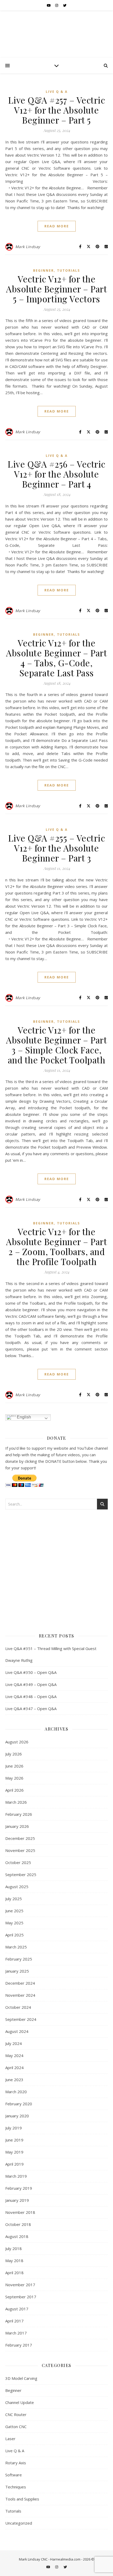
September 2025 (21, 1875)
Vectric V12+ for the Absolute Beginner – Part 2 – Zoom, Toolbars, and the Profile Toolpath (56, 1246)
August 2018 (17, 2236)
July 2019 (14, 2128)
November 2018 (20, 2212)
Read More (57, 226)
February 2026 (19, 1814)
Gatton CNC (16, 2427)
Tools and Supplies (22, 2499)
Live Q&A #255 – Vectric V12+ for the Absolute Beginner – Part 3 (57, 848)
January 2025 (17, 1971)
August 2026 (17, 1742)
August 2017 (17, 2309)
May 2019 (14, 2152)
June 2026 (14, 1766)
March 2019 (16, 2176)
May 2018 (14, 2261)
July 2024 (14, 2043)
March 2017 (16, 2333)
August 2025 (17, 1887)
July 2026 (14, 1754)
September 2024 (21, 2019)
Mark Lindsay (28, 247)
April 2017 (14, 2321)
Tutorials (68, 271)
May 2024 (14, 2055)
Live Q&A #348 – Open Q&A (31, 1696)
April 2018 (14, 2273)
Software (14, 2475)
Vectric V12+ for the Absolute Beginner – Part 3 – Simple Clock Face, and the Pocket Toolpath (56, 1045)
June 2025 (14, 1911)
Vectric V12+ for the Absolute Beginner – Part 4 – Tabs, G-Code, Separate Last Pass (56, 658)
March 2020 (16, 2092)
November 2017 (20, 2285)
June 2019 (14, 2140)
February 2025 (19, 1959)
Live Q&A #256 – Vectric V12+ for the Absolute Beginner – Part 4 (56, 474)
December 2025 (20, 1838)
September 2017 (21, 2297)
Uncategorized (19, 2523)
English (23, 1417)
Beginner (43, 271)
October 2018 (18, 2224)
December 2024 (20, 1983)
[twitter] (65, 5)
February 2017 (19, 2345)
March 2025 (16, 1947)
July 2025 (14, 1899)
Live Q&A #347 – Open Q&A (31, 1709)
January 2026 (17, 1826)
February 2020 (19, 2104)
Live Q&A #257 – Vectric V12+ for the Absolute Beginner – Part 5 (57, 110)
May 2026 (14, 1778)
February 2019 (19, 2188)
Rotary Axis (16, 2463)
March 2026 (16, 1802)
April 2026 (14, 1790)
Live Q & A (57, 92)
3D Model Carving (21, 2378)
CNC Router (16, 2414)
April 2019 (14, 2164)
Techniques (16, 2487)
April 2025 (14, 1935)
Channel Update (20, 2402)
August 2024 (17, 2031)
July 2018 (14, 2248)
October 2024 (18, 2007)
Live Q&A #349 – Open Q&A (31, 1684)
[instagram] (57, 5)
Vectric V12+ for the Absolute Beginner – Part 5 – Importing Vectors (56, 289)
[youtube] (49, 5)
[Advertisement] (56, 1569)
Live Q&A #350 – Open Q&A (31, 1672)
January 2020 (17, 2116)
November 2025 (20, 1850)
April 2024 (14, 2068)
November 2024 (20, 1995)
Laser (10, 2439)
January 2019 (17, 2200)
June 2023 (14, 2080)
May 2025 (14, 1923)
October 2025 (18, 1862)
